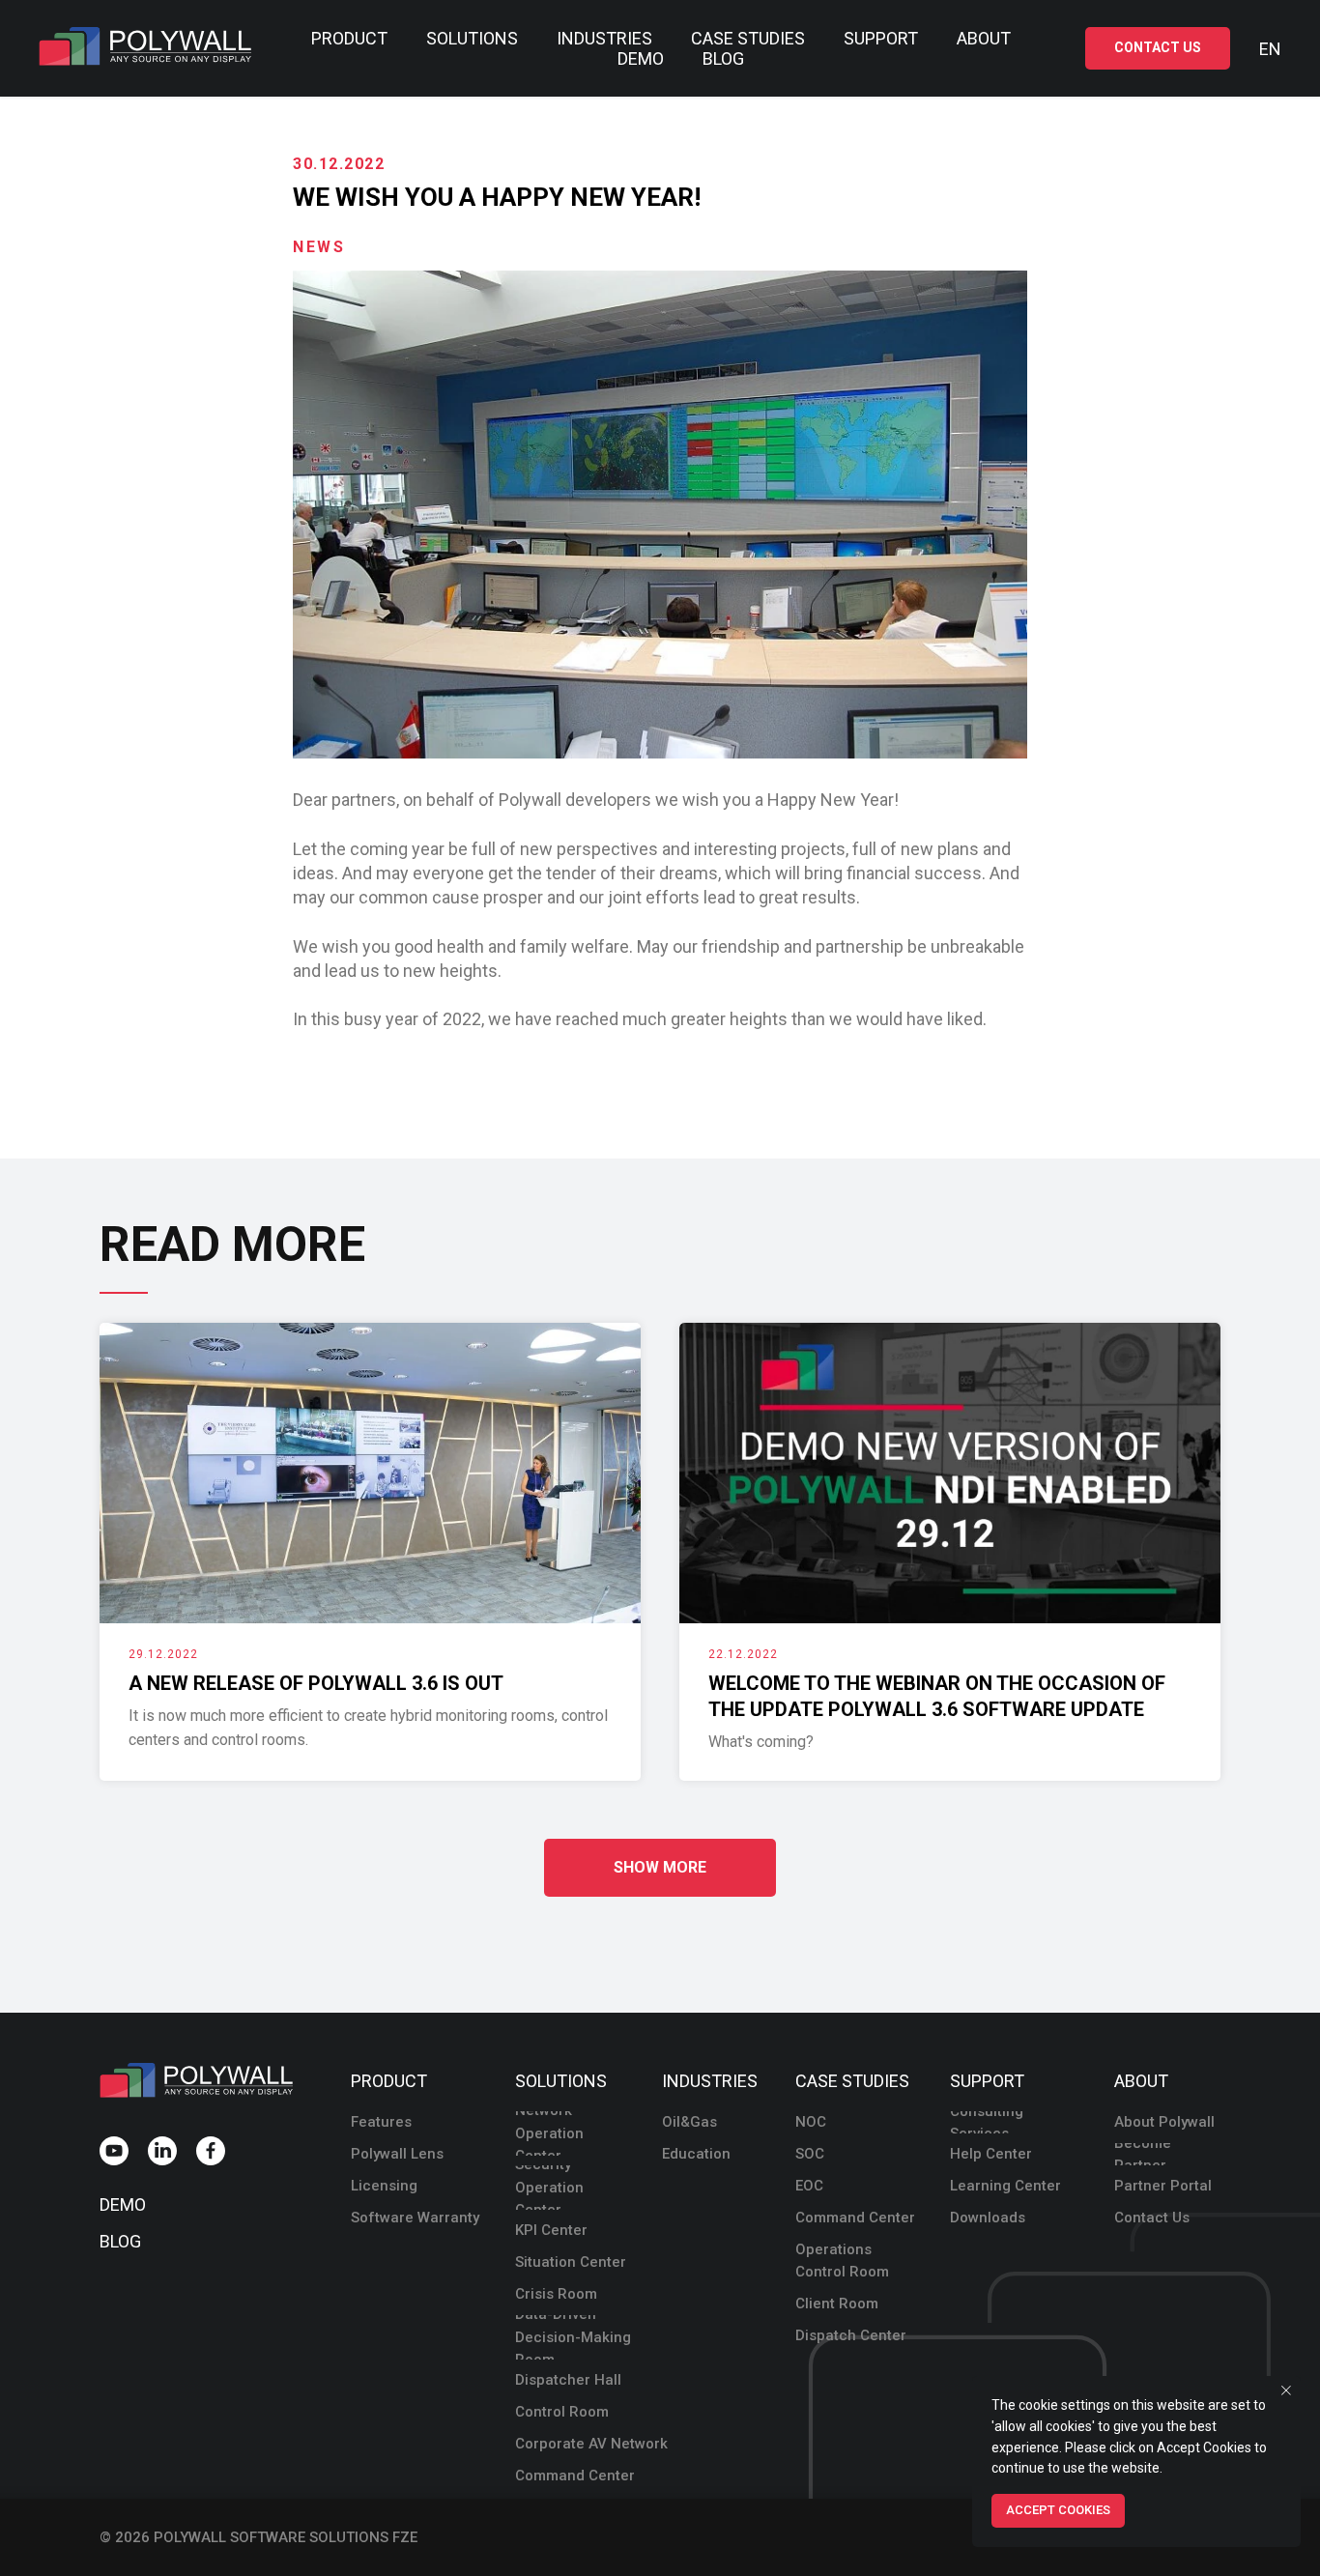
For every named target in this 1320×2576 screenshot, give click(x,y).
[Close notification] (1286, 2390)
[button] (1158, 49)
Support (881, 38)
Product (349, 38)
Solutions (472, 38)
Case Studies (748, 38)
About (984, 38)
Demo (641, 58)
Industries (604, 38)
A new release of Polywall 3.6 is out (316, 1683)
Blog (723, 58)
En (1270, 49)
